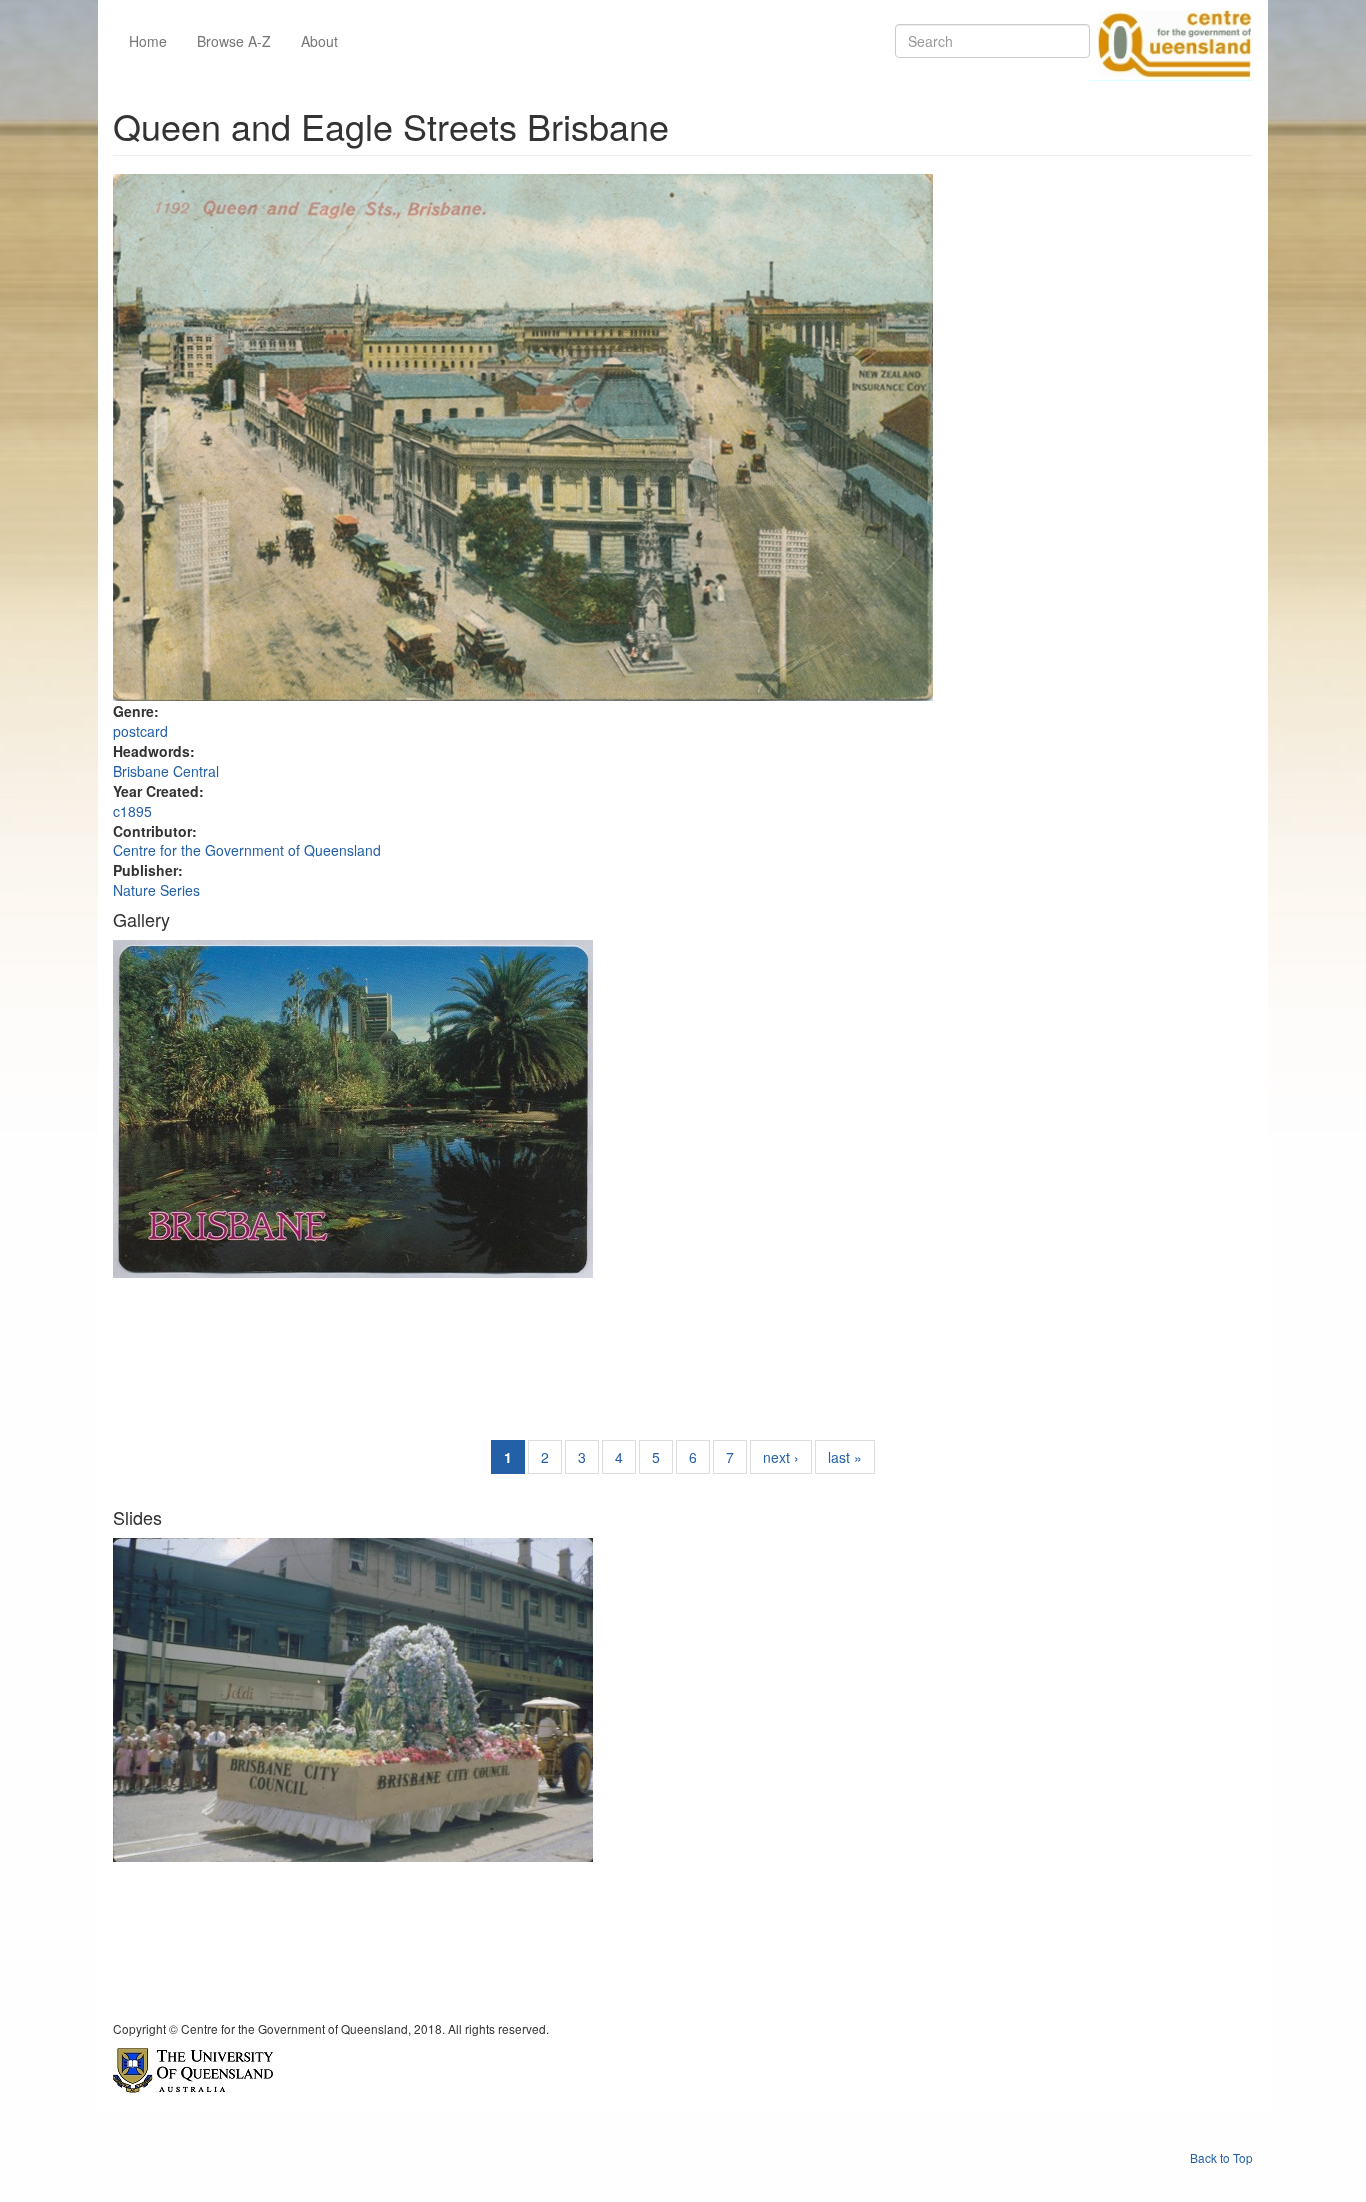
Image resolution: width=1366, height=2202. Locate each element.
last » (845, 1457)
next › (781, 1457)
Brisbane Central (166, 771)
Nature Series (156, 890)
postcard (140, 731)
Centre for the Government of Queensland (247, 850)
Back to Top (1221, 2157)
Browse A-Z (234, 41)
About (319, 41)
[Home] (1171, 41)
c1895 (132, 811)
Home (148, 41)
